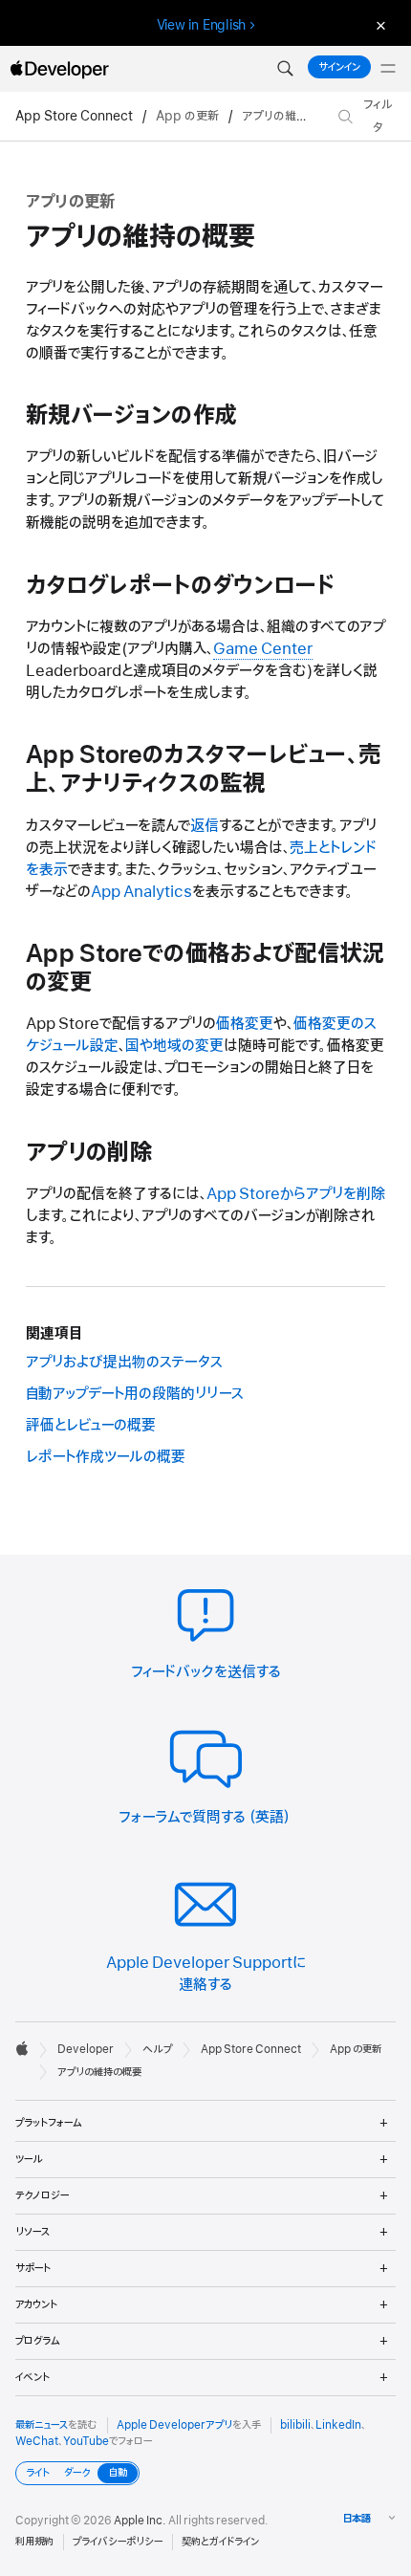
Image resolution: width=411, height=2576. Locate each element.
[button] (285, 69)
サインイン (339, 67)
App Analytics (141, 892)
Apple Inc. (140, 2521)
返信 (205, 826)
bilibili (295, 2425)
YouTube (86, 2441)
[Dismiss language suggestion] (379, 25)
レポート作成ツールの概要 (106, 1457)
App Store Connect (74, 116)
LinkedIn (338, 2425)
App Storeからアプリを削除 (296, 1194)
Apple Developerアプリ (174, 2425)
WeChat (37, 2441)
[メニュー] (388, 69)
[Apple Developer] (59, 69)
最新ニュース (42, 2425)
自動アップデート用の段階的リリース (135, 1394)
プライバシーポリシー (118, 2542)
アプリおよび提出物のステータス (124, 1363)
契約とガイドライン (220, 2542)
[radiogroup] (77, 2473)
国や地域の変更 (174, 1046)
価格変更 (245, 1024)
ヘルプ (157, 2049)
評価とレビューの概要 (91, 1426)
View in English (202, 25)
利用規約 (34, 2542)
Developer (86, 2049)
